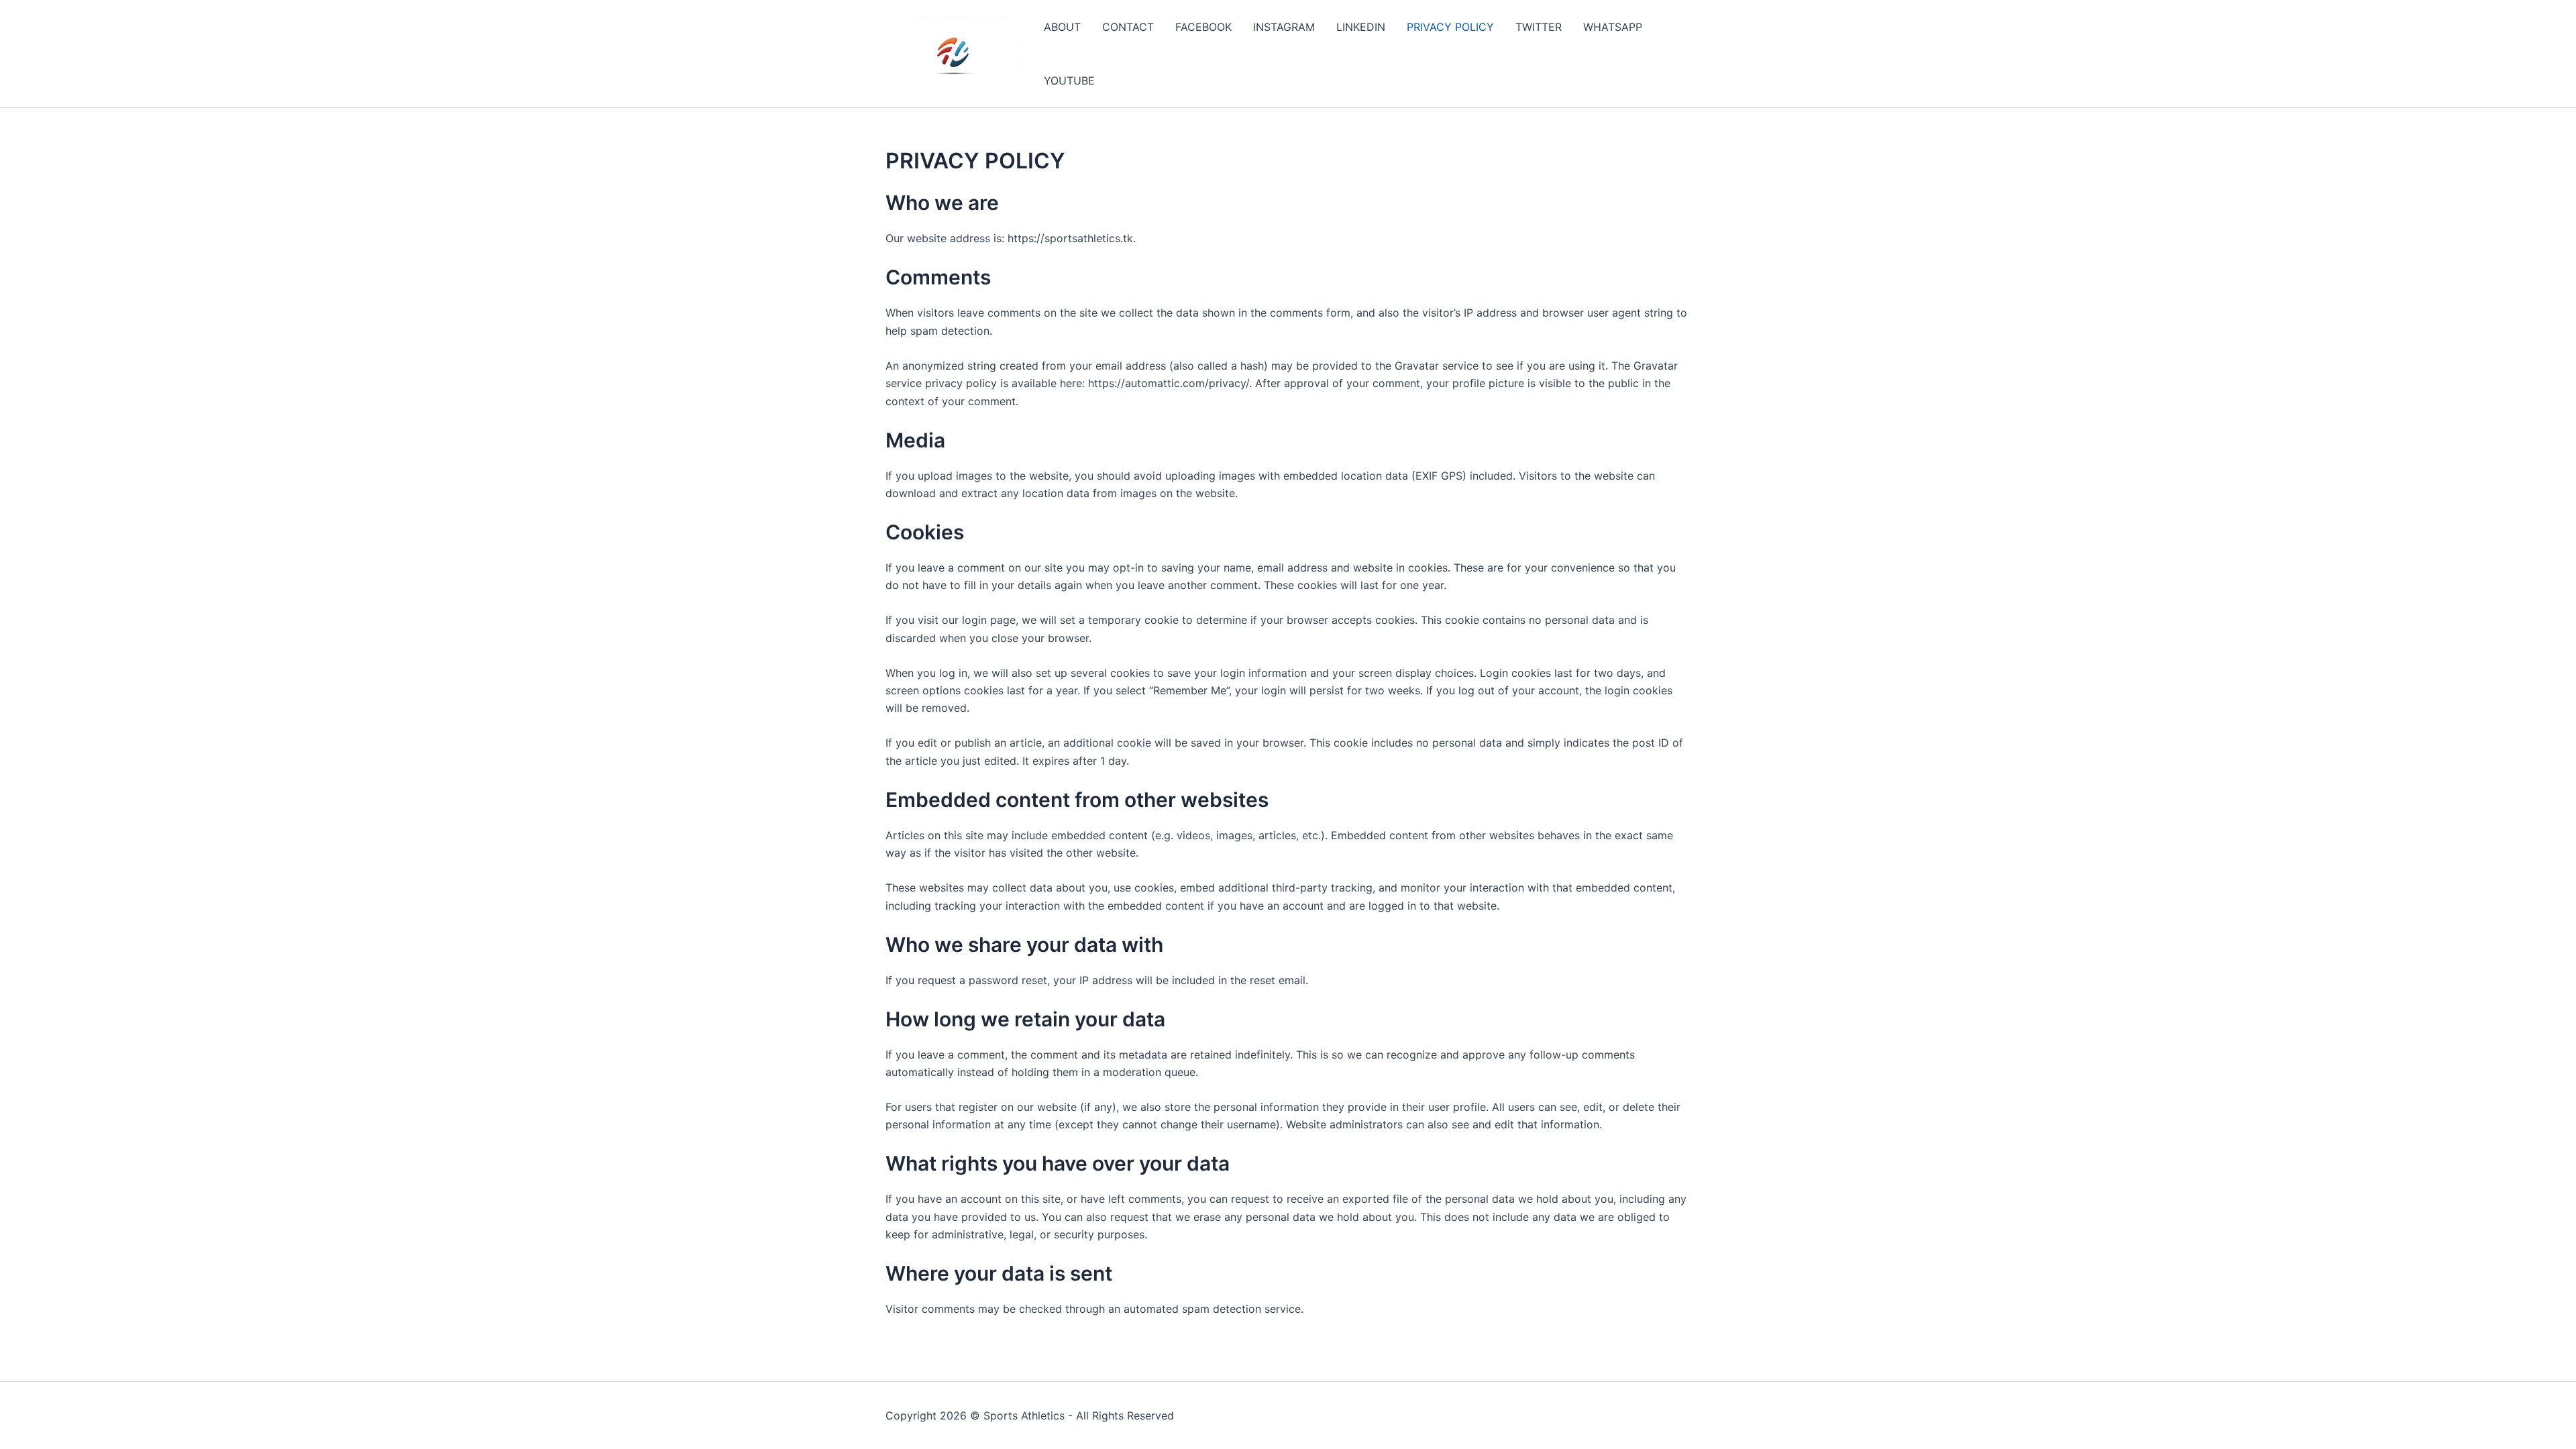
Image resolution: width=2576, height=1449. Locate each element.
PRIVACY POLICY (1450, 27)
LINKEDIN (1361, 27)
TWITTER (1539, 27)
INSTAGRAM (1284, 27)
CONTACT (1128, 27)
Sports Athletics (1024, 1415)
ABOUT (1062, 27)
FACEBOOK (1203, 27)
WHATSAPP (1613, 27)
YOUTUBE (1069, 80)
